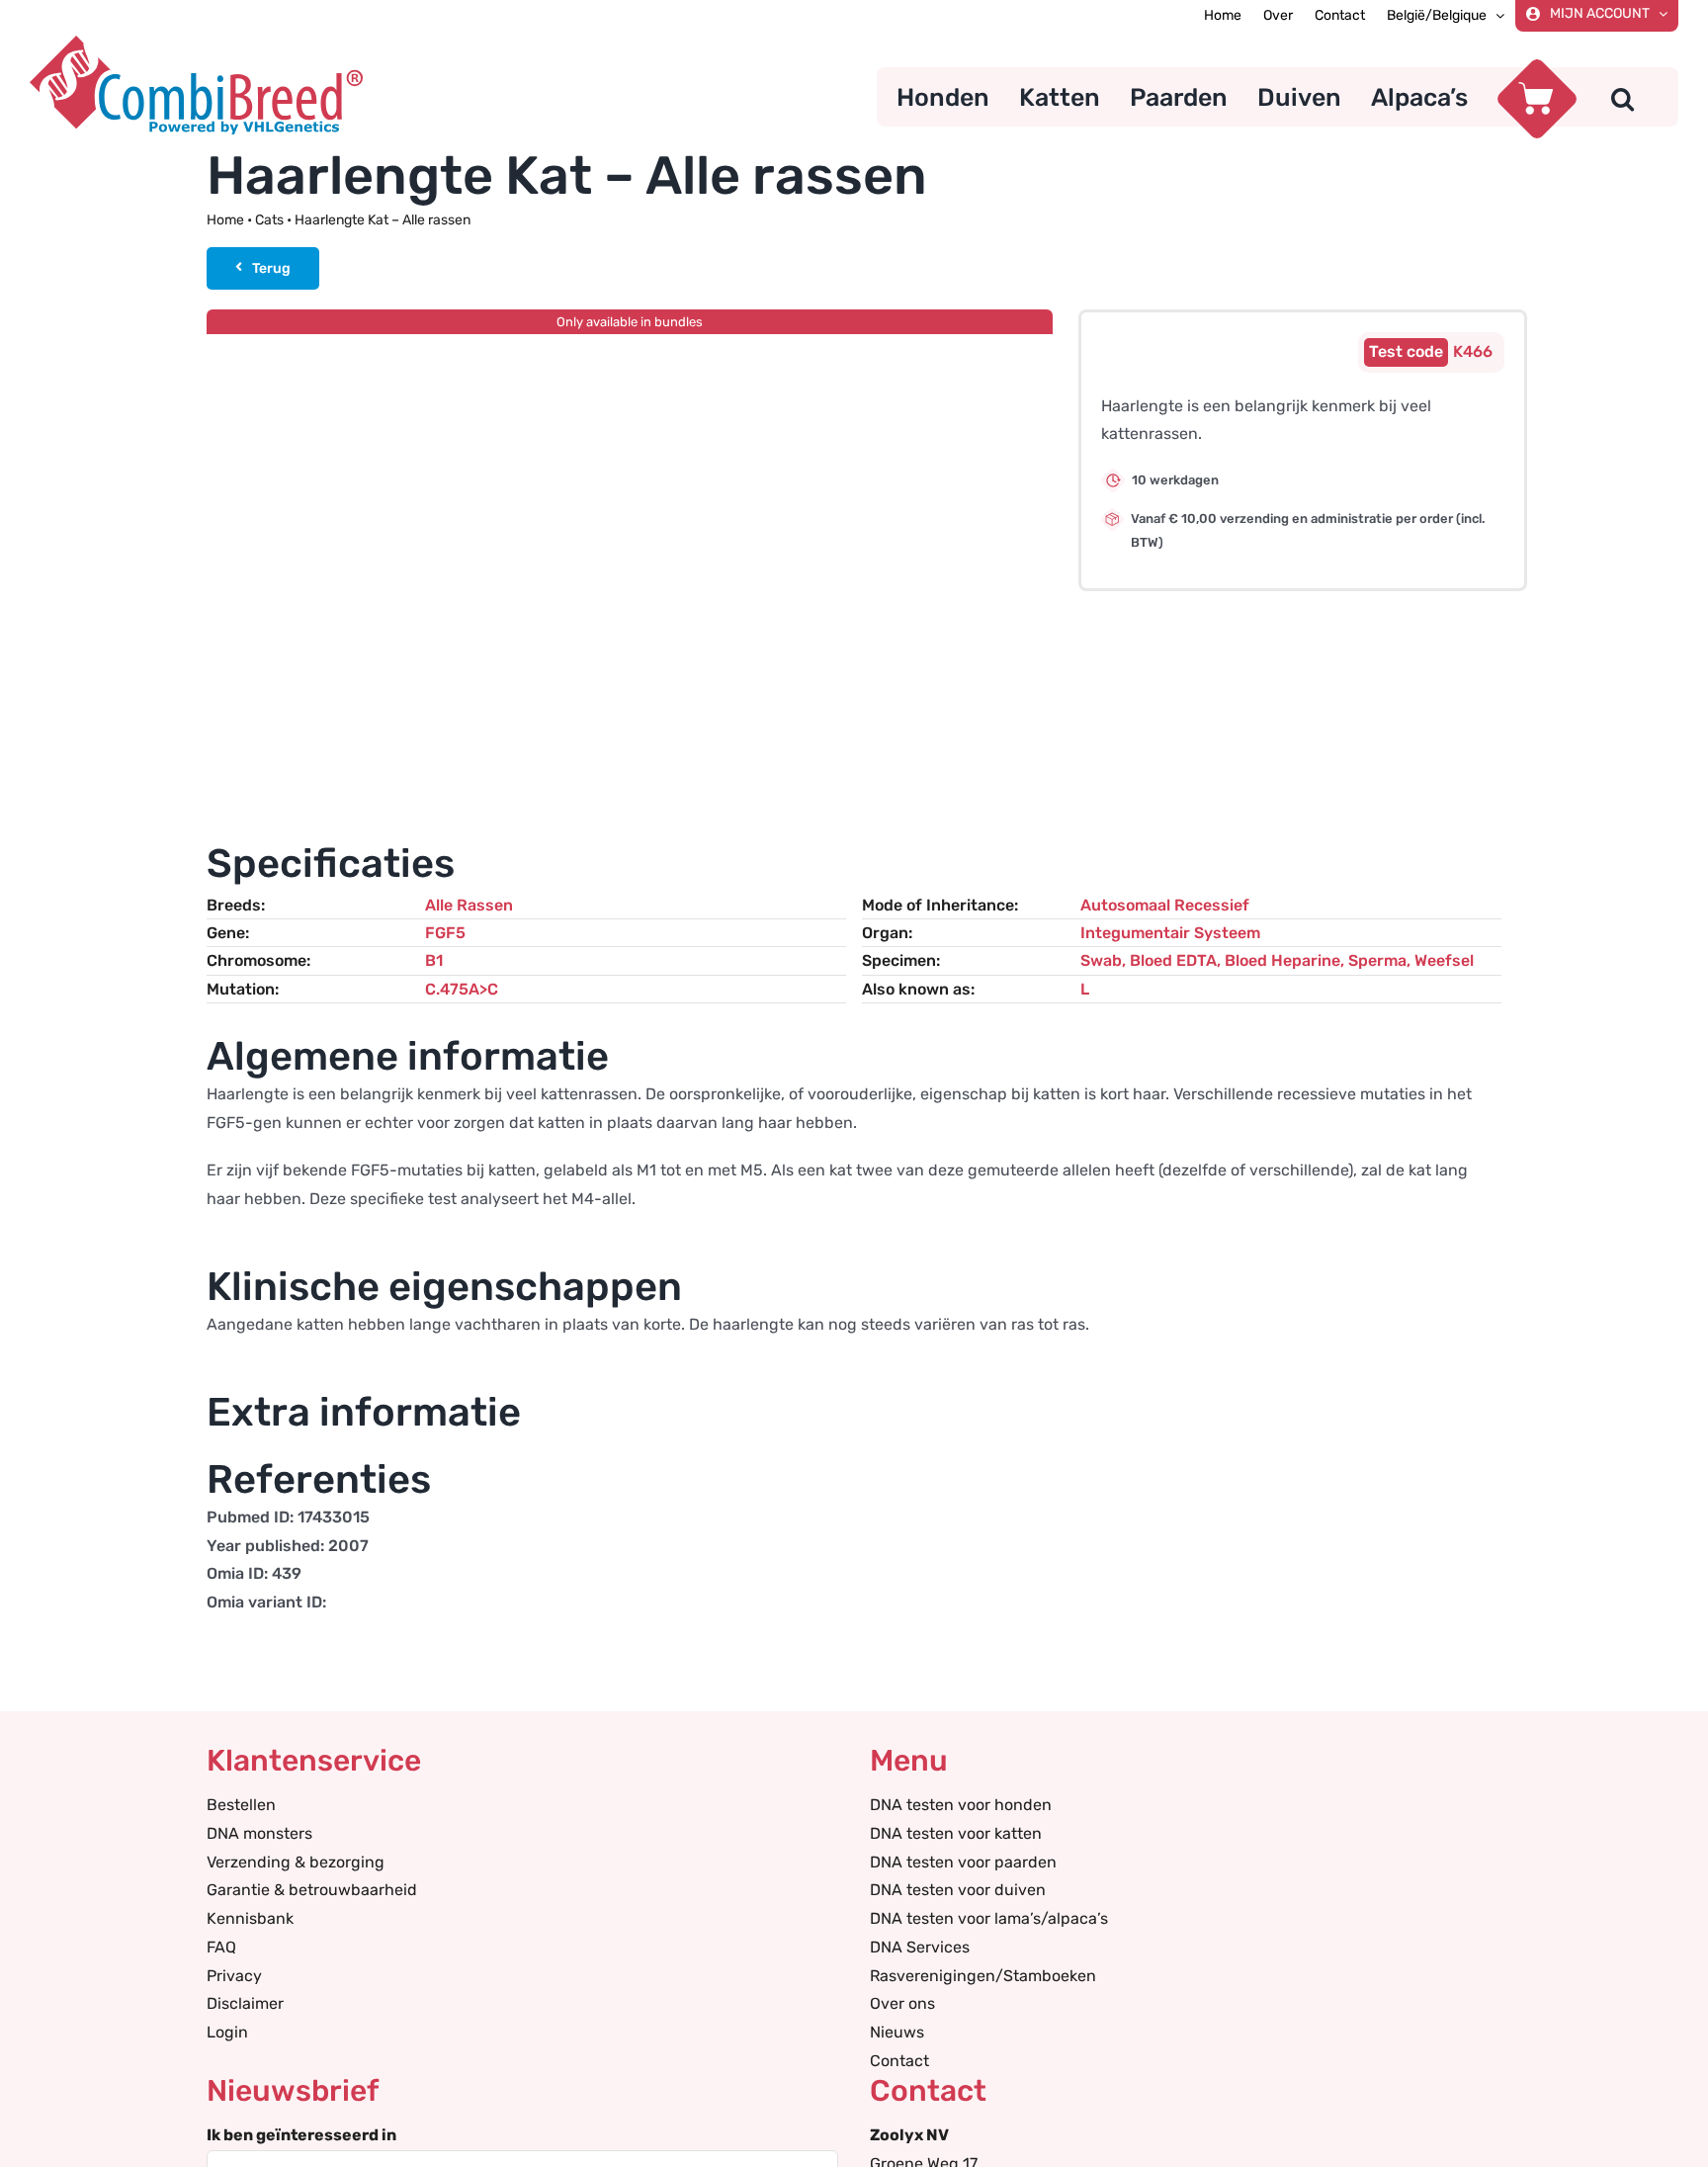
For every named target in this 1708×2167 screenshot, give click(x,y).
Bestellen (241, 1805)
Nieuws (897, 2032)
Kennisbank (250, 1918)
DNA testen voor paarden (963, 1862)
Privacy (234, 1976)
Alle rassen (469, 905)
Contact (899, 2061)
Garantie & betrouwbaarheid (312, 1890)
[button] (1623, 97)
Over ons (902, 2003)
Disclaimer (245, 2003)
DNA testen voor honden (961, 1805)
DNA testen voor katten (956, 1833)
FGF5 (445, 933)
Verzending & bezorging (296, 1862)
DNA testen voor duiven (958, 1890)
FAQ (221, 1947)
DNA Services (920, 1947)
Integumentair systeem (1170, 933)
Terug (271, 268)
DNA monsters (259, 1833)
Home (225, 220)
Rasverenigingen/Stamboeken (983, 1976)
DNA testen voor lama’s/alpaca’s (989, 1918)
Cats (269, 220)
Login (227, 2032)
